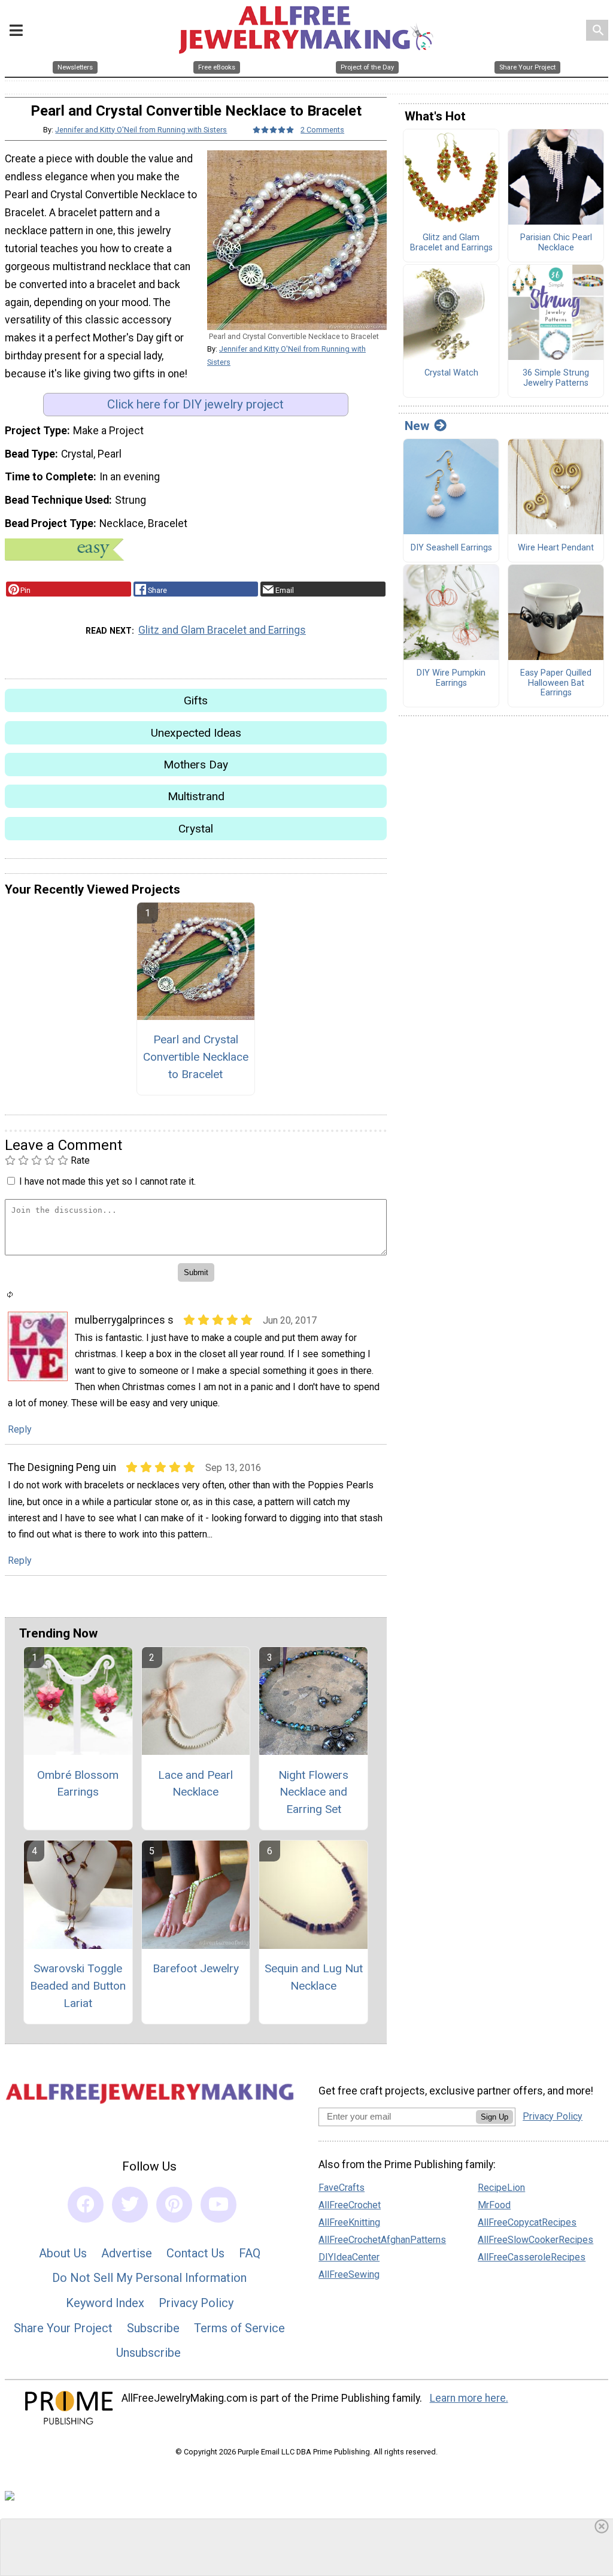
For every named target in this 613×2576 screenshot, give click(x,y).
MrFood (494, 2205)
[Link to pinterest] (174, 2205)
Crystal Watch (451, 373)
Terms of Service (239, 2328)
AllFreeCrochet (350, 2205)
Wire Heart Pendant (556, 548)
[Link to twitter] (130, 2205)
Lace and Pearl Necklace (195, 1784)
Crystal (196, 829)
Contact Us (195, 2253)
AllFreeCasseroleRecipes (532, 2257)
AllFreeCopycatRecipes (527, 2222)
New (417, 426)
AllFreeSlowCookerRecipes (535, 2240)
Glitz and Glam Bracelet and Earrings (222, 630)
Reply (20, 1429)
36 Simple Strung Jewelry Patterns (556, 378)
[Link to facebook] (86, 2205)
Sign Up (494, 2117)
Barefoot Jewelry (196, 1968)
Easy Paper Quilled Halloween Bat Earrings (556, 683)
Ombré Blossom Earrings (78, 1784)
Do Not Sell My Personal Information (149, 2278)
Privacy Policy (196, 2303)
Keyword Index (105, 2303)
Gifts (196, 700)
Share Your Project (63, 2328)
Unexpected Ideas (196, 733)
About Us (63, 2253)
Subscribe (153, 2328)
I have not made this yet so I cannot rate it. (107, 1181)
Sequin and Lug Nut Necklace (314, 1977)
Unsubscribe (148, 2353)
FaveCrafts (342, 2188)
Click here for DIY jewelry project (195, 404)
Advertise (127, 2253)
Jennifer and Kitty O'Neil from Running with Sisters (141, 130)
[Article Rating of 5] (274, 130)
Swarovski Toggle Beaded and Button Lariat (78, 1986)
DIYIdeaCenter (349, 2257)
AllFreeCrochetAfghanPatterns (382, 2240)
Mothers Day (196, 765)
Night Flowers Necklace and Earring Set (313, 1792)
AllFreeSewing (349, 2274)
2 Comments (322, 130)
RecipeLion (501, 2188)
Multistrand (196, 796)
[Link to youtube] (219, 2205)
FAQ (250, 2253)
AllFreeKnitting (349, 2222)
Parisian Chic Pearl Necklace (556, 243)
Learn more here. (469, 2398)
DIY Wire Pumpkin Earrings (451, 678)
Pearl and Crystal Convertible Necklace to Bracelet (196, 1057)
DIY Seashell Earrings (451, 548)
